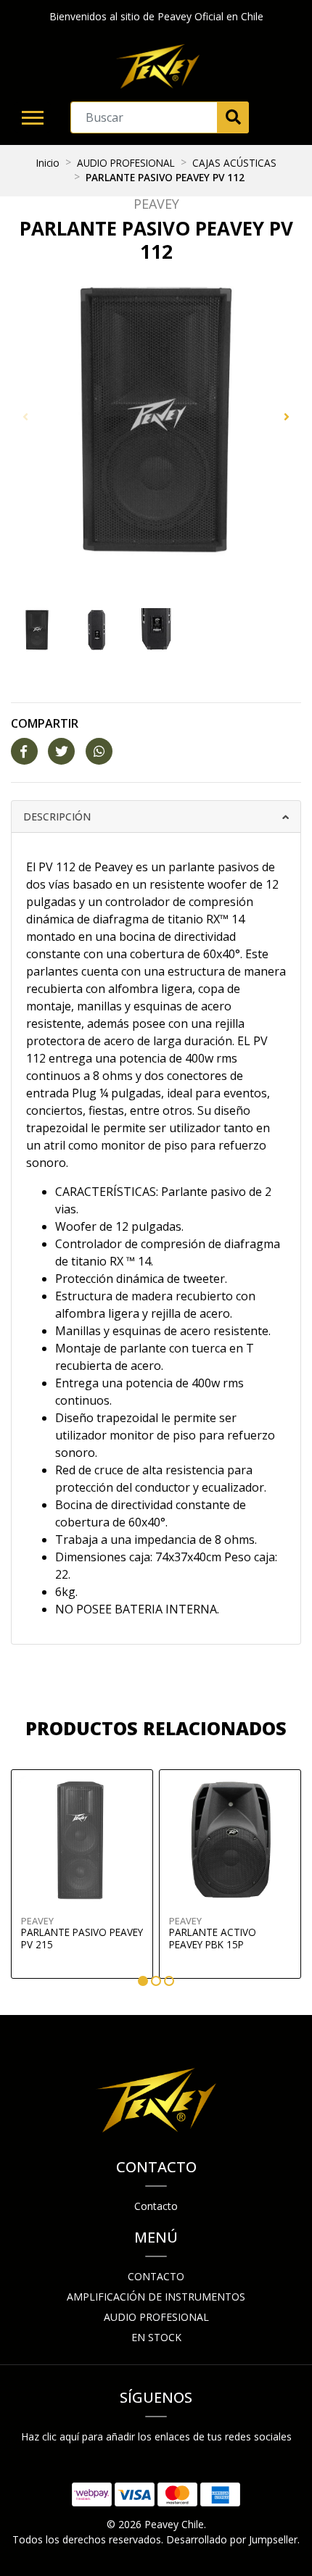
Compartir (45, 723)
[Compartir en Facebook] (24, 752)
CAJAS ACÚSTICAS (234, 163)
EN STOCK (156, 2337)
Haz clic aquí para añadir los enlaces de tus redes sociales (156, 2436)
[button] (143, 1981)
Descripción (57, 817)
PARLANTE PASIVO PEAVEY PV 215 (82, 1938)
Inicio (48, 163)
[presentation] (25, 417)
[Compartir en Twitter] (61, 752)
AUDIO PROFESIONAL (126, 163)
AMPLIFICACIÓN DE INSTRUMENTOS (156, 2297)
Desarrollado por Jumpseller (232, 2539)
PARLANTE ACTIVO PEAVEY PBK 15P (213, 1938)
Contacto (156, 2206)
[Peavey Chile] (158, 67)
